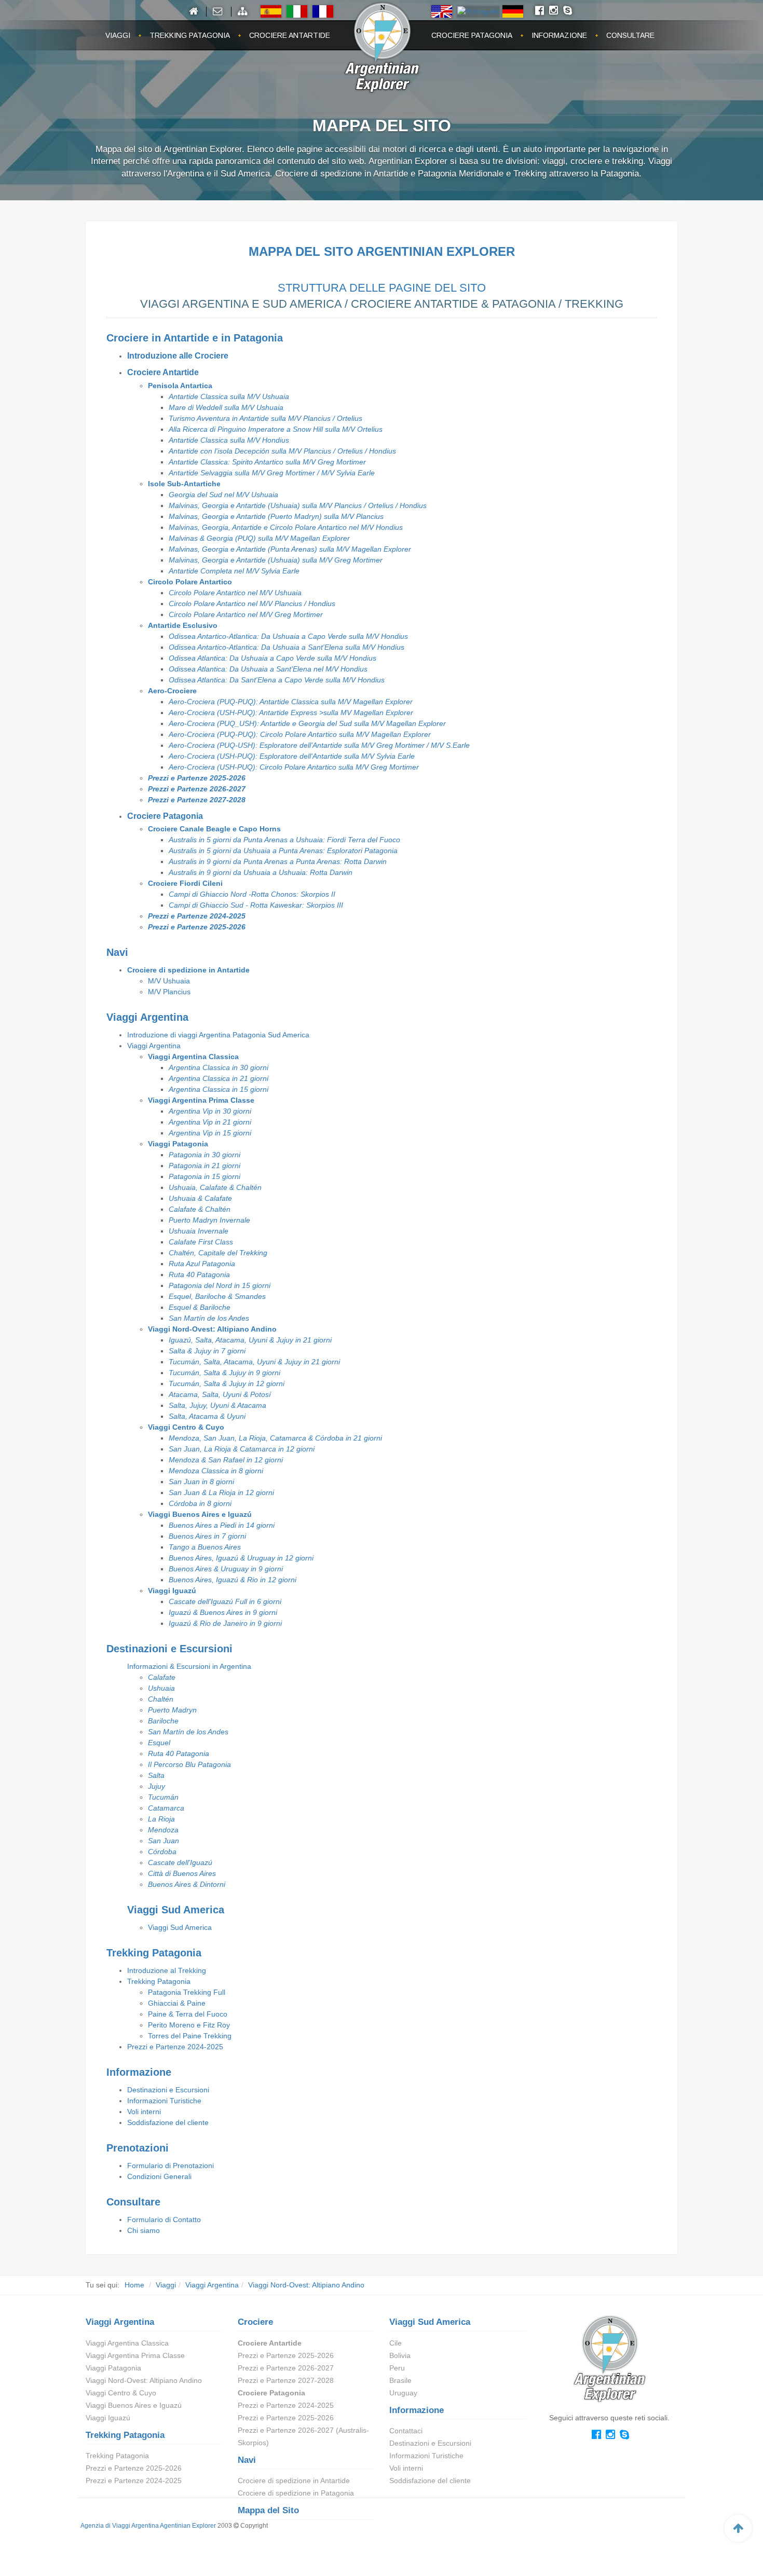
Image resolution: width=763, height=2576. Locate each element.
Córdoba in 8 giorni (200, 1503)
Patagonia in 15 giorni (205, 1176)
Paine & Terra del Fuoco (188, 2014)
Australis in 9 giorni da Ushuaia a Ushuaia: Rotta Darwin (261, 872)
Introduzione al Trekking (167, 1970)
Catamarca (166, 1808)
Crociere (255, 2322)
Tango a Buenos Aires (205, 1547)
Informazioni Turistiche (164, 2101)
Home (134, 2285)
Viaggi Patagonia (178, 1144)
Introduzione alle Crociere (178, 356)
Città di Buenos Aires (182, 1873)
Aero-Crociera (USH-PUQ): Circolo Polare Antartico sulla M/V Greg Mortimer (294, 767)
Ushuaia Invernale (199, 1231)
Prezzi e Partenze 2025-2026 (197, 778)
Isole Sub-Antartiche (184, 484)
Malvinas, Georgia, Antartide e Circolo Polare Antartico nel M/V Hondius (286, 527)
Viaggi (166, 2285)
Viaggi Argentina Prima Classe (201, 1100)
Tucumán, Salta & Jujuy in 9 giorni (224, 1373)
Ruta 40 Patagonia (199, 1275)
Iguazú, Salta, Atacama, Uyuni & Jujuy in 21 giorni (250, 1340)
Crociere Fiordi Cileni (185, 883)
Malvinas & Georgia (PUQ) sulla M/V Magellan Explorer (259, 538)
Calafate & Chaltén (200, 1209)
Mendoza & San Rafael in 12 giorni (226, 1460)
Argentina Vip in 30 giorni (210, 1111)
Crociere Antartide (163, 372)
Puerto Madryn (172, 1710)
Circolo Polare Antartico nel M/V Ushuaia (235, 593)
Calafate (162, 1677)
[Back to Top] (738, 2528)
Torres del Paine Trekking (190, 2036)
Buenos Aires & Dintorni (187, 1884)
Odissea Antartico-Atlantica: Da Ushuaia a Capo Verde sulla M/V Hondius (288, 636)
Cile (396, 2343)
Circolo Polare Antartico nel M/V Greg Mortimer (246, 614)
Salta (156, 1775)
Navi (247, 2460)
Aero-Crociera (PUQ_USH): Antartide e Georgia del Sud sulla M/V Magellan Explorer (307, 723)
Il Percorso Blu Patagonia (189, 1764)
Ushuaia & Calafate (200, 1198)
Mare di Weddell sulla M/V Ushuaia (226, 407)
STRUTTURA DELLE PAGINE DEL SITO (382, 288)
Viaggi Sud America (180, 1927)
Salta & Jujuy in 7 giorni (207, 1351)
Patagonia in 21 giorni (205, 1166)
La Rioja (161, 1819)
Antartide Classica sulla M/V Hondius (229, 440)
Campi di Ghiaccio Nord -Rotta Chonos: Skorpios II (252, 894)
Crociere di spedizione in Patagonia (296, 2493)
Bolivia (400, 2355)
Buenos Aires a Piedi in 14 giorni (222, 1525)
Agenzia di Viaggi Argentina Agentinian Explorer (148, 2526)
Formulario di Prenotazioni (171, 2166)
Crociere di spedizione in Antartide (188, 970)
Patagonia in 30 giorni (205, 1155)
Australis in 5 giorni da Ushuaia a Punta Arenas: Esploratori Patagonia (283, 851)
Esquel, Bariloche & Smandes (217, 1296)
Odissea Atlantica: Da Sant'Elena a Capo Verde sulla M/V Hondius (277, 680)
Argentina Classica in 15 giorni (219, 1089)
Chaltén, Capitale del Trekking (218, 1253)
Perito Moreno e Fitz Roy (189, 2025)
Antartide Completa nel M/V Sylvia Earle (234, 571)
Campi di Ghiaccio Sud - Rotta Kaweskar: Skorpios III (256, 905)
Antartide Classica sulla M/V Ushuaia (229, 396)
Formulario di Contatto (164, 2219)
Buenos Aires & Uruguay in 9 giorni (226, 1569)
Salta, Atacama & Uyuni (207, 1416)
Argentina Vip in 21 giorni (210, 1122)
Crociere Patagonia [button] (472, 35)
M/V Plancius (169, 992)
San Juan (163, 1841)
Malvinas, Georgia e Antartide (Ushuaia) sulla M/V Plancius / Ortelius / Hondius (298, 505)
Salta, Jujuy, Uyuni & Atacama (217, 1405)
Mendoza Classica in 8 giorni (216, 1471)
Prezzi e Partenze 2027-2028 (197, 800)
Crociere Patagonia (165, 816)
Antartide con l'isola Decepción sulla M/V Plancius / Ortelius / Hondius (282, 451)
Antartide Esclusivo (183, 625)
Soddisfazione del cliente (168, 2122)
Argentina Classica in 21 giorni (219, 1078)
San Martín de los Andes (209, 1318)
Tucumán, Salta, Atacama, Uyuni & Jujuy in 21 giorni (254, 1362)
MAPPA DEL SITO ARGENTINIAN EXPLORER (382, 251)
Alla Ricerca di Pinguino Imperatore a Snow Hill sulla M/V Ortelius (276, 429)
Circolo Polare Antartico (190, 582)
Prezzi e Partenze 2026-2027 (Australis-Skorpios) (303, 2436)
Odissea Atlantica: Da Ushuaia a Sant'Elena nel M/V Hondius (268, 669)
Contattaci (406, 2431)
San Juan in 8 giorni (201, 1482)
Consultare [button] (630, 35)
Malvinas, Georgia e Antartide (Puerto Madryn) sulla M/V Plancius (276, 516)
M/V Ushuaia (169, 981)
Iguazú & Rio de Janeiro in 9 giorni (225, 1623)
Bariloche (163, 1721)
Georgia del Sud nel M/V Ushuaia (223, 495)
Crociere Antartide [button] (290, 35)
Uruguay (403, 2393)
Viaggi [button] (118, 35)
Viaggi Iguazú (172, 1591)
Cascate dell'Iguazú (180, 1862)
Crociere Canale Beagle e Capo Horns (214, 829)
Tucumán (163, 1797)
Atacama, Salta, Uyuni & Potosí (220, 1394)
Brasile (400, 2380)
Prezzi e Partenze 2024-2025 (197, 916)
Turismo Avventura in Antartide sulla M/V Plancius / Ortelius (265, 418)
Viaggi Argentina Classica (193, 1057)
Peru (397, 2368)
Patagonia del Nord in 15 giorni (220, 1285)
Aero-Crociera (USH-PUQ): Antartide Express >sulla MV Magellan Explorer (291, 712)
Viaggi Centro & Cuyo (186, 1427)
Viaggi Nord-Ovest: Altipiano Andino (212, 1329)
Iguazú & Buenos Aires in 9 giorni (223, 1612)
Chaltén (161, 1699)
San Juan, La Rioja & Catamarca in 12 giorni (242, 1449)
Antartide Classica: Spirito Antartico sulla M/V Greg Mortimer (267, 462)
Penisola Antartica (180, 386)
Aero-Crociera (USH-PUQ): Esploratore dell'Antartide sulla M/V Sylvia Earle (292, 756)
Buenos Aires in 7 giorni (207, 1536)
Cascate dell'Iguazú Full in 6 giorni (225, 1601)
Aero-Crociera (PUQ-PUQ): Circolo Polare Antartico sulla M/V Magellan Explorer (300, 734)
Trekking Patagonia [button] (190, 35)
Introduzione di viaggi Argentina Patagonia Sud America (218, 1035)
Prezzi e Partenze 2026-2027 (197, 789)
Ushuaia (161, 1688)
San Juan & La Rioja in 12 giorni (221, 1492)
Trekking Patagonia (159, 1981)
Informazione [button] (559, 35)
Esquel (159, 1743)
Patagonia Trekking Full (187, 1992)
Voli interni (144, 2112)
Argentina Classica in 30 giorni (219, 1067)
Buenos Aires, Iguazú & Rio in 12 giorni (233, 1580)
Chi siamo (144, 2230)
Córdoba (162, 1852)
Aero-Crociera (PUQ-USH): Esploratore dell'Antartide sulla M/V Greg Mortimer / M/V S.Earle (319, 745)
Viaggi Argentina (154, 1046)
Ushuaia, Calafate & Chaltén (215, 1187)
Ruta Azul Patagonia (202, 1264)
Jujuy (156, 1786)
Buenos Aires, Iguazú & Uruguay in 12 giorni (241, 1558)
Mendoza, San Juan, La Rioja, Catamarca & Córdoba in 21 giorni (275, 1438)
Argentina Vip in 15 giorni (210, 1133)
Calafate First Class (201, 1242)
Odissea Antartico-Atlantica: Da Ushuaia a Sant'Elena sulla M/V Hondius (287, 647)
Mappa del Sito (268, 2510)
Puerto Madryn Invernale (209, 1220)
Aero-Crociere (172, 691)
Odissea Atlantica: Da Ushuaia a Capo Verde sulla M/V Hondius (272, 658)
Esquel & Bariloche (200, 1307)
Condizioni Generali (159, 2176)
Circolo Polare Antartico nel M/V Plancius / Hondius (252, 604)
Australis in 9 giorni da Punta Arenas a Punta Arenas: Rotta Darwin (278, 861)
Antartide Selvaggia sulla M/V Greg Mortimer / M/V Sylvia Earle (272, 473)
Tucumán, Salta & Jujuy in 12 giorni (227, 1383)
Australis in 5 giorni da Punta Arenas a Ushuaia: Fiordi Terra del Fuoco (284, 840)
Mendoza (163, 1830)
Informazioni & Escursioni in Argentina (189, 1666)
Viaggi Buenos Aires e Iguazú (200, 1514)
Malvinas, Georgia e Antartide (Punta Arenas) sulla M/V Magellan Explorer (290, 549)
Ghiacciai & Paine (177, 2003)
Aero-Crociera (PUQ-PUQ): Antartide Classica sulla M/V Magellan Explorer (291, 702)
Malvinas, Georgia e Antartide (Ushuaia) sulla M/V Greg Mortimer (276, 560)
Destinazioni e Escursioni (168, 2090)
